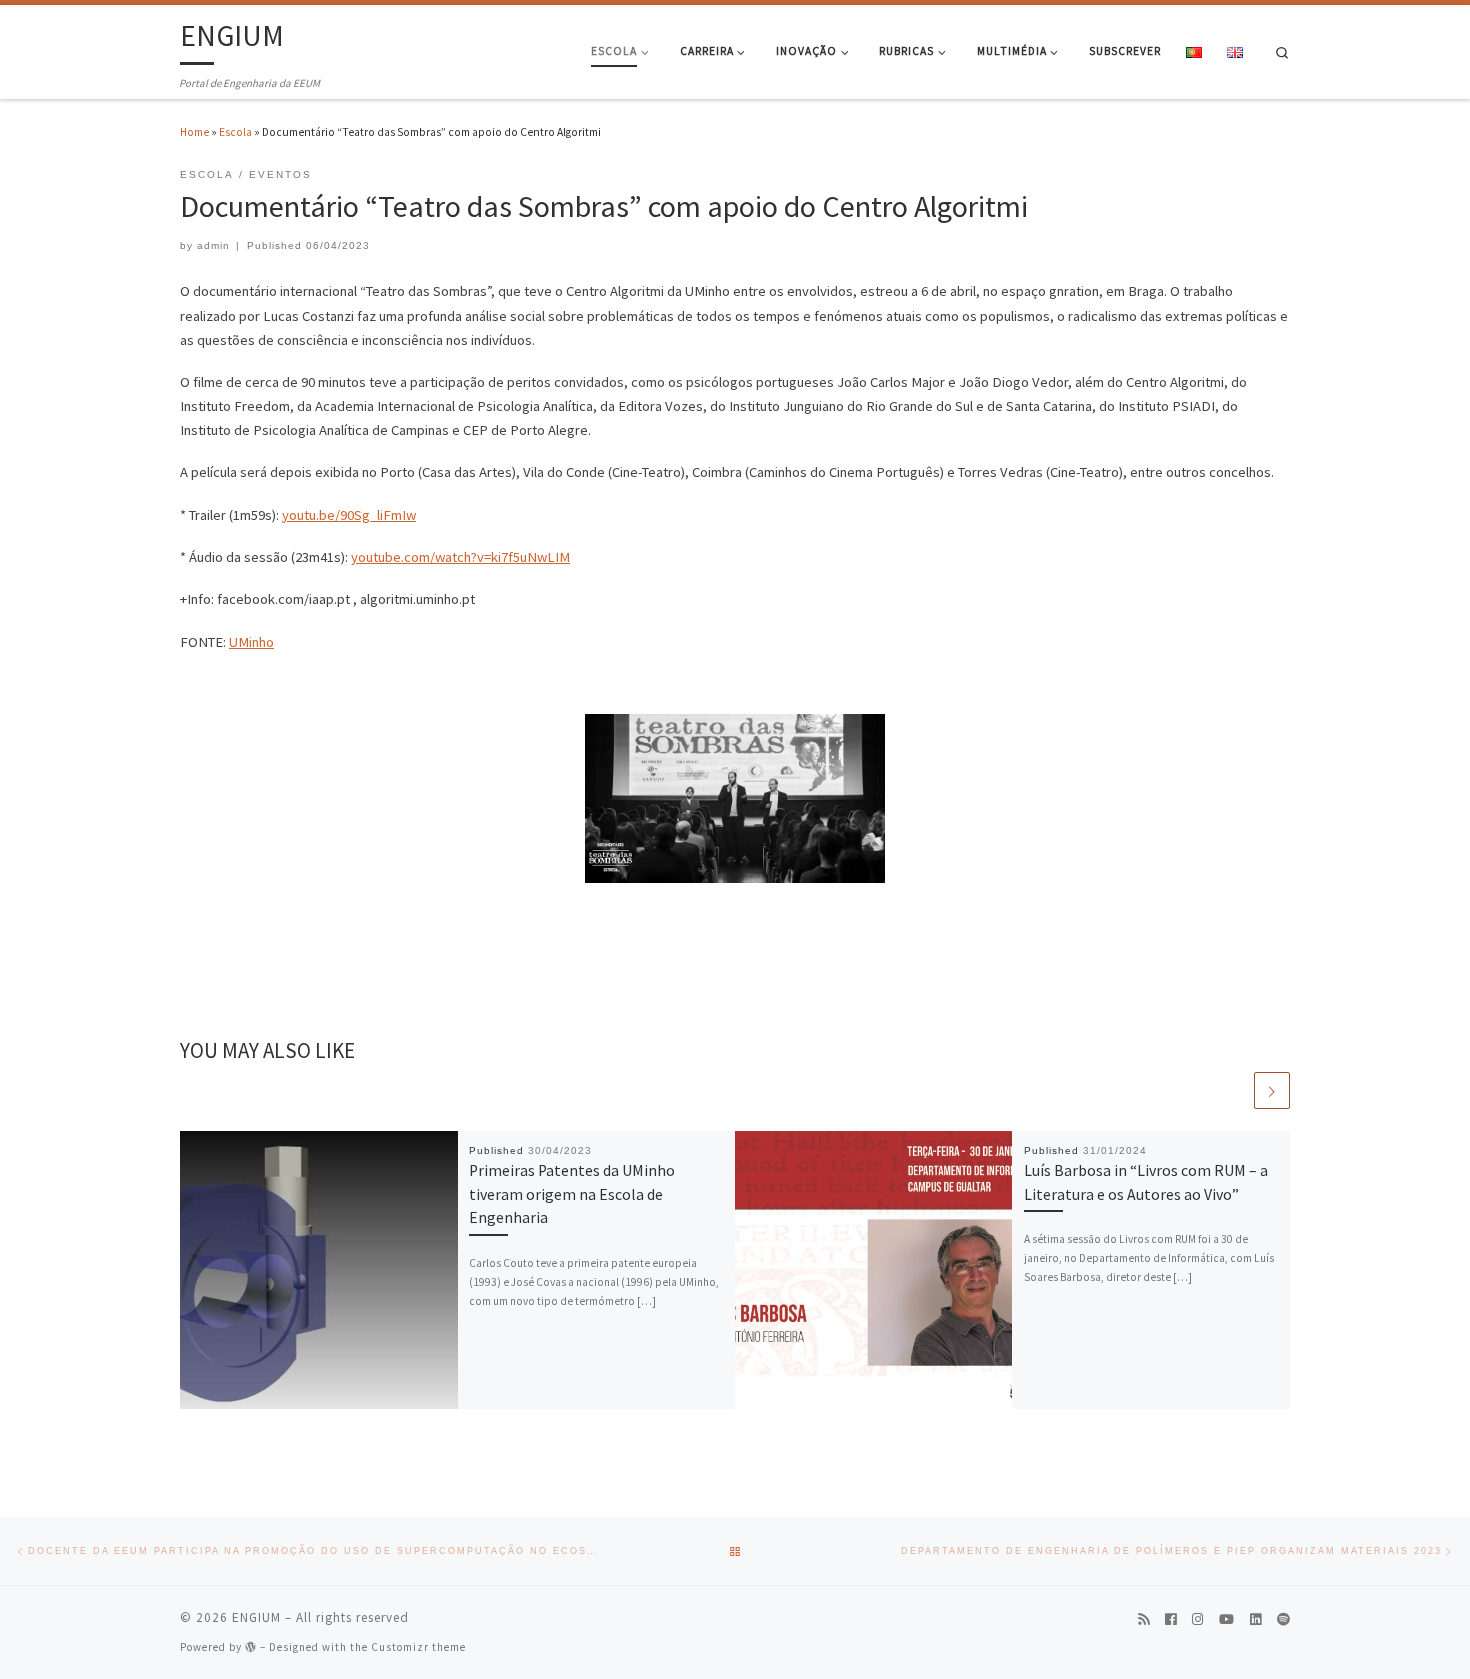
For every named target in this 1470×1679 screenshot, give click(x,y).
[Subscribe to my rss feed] (1143, 1620)
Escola (235, 132)
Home (194, 132)
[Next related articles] (1272, 1090)
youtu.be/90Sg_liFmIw (349, 515)
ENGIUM (256, 1617)
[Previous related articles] (1233, 1090)
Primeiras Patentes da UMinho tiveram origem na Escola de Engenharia (572, 1194)
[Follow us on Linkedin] (1255, 1620)
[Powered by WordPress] (251, 1646)
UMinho (251, 642)
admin (213, 245)
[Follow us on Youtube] (1226, 1620)
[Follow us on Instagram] (1197, 1620)
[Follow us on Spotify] (1283, 1620)
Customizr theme (418, 1647)
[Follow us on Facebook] (1170, 1620)
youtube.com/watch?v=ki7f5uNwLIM (460, 557)
